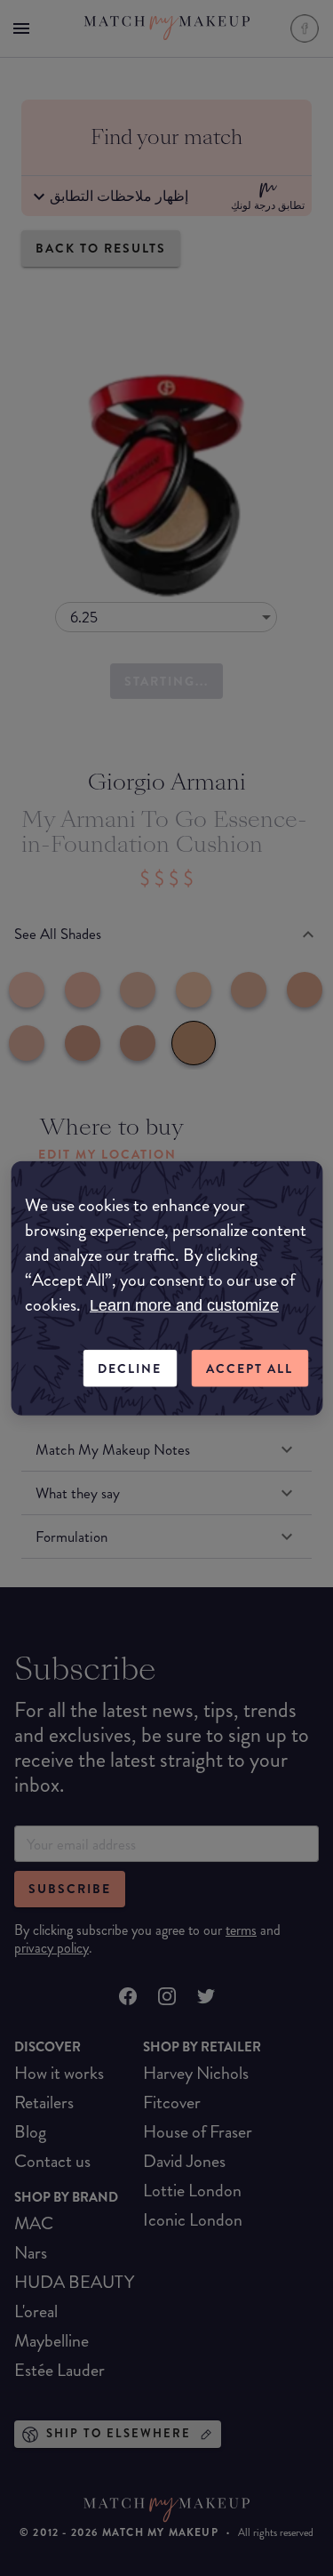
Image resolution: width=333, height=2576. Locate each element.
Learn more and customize (184, 1304)
